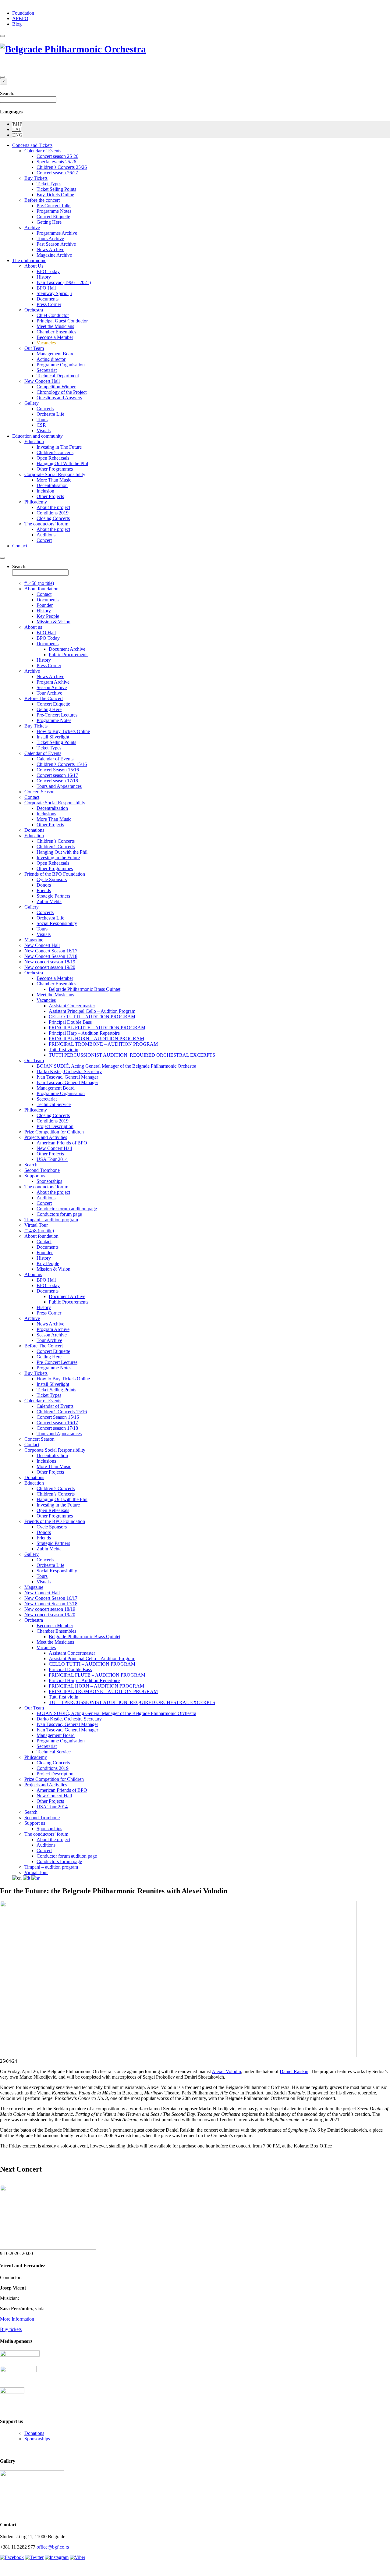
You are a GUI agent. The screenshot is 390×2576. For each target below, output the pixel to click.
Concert (44, 540)
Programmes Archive (57, 233)
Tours (42, 420)
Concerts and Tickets (32, 145)
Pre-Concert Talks (54, 206)
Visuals (44, 431)
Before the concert (42, 200)
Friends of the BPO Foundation (55, 874)
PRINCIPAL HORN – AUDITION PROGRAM (96, 1039)
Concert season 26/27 (57, 173)
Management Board (56, 354)
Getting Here (49, 222)
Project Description (55, 1126)
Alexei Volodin (226, 2071)
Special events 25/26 (56, 162)
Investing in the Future (58, 857)
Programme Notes (54, 211)
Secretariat (47, 370)
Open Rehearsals (53, 458)
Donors (44, 885)
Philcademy (36, 502)
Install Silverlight (53, 737)
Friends (44, 890)
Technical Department (58, 376)
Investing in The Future (59, 447)
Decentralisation (52, 485)
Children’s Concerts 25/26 (62, 167)
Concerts (45, 409)
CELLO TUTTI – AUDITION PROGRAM (92, 1017)
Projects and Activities (46, 1137)
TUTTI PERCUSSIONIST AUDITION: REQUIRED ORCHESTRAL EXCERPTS (132, 1055)
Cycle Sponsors (52, 879)
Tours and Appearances (59, 786)
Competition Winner (56, 387)
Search (31, 1165)
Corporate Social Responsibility (55, 474)
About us (33, 627)
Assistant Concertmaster (72, 1006)
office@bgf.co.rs (53, 2547)
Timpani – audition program (51, 1220)
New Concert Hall (42, 381)
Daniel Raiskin (294, 2071)
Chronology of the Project (62, 392)
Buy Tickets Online (55, 195)
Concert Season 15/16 (58, 770)
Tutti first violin (64, 1050)
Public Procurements (69, 655)
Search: (7, 93)
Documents (48, 299)
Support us (35, 1176)
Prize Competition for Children (54, 1132)
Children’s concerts (55, 452)
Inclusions (46, 814)
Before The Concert (44, 698)
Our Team (34, 348)
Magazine (34, 940)
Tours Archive (50, 238)
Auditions (46, 535)
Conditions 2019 (53, 513)
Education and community (37, 436)
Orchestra (34, 310)
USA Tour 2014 (52, 1159)
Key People (48, 616)
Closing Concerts (53, 518)
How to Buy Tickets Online (63, 731)
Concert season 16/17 (57, 775)
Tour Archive (49, 693)
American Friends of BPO (62, 1143)
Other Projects (50, 496)
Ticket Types (49, 184)
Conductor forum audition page (67, 1209)
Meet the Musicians (55, 326)
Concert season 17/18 (57, 781)
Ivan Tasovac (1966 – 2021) (64, 282)
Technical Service (54, 1104)
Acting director (51, 359)
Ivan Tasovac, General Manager (67, 1077)
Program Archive (53, 682)
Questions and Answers (59, 398)
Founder (45, 605)
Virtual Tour (36, 1225)
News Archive (50, 249)
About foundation (41, 589)
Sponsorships (49, 1181)
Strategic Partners (53, 896)
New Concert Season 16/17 (51, 951)
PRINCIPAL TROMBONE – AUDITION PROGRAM (103, 1044)
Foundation (23, 13)
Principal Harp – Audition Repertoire (84, 1033)
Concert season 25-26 (57, 156)
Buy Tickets (36, 178)
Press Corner (49, 304)
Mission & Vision (53, 622)
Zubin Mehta (49, 901)
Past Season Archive (56, 244)
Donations (34, 830)
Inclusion (45, 491)
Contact (20, 546)
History (44, 277)
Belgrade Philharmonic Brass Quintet (85, 989)
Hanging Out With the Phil (62, 463)
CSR (41, 425)
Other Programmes (55, 469)
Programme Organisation (61, 365)
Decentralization (52, 808)
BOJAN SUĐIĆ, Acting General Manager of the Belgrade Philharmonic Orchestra (116, 1066)
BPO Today (48, 271)
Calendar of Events (43, 151)
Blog (17, 24)
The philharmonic (29, 260)
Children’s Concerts (56, 841)
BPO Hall (46, 288)
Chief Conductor (53, 315)
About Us (34, 266)
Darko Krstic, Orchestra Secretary (69, 1071)
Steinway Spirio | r (54, 293)
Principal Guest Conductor (62, 321)
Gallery (32, 403)
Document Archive (67, 649)
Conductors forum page (59, 1214)
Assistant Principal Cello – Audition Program (92, 1011)
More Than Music (54, 480)
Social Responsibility (57, 923)
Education (34, 441)
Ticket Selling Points (56, 189)
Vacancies (46, 343)
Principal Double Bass (70, 1022)
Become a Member (55, 337)
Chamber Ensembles (56, 332)
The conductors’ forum (46, 524)
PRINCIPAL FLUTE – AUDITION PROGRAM (97, 1028)
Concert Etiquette (53, 217)
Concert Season (39, 792)
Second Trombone (42, 1170)
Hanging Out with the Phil (62, 852)
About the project (53, 507)
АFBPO (20, 18)
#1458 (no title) (39, 583)
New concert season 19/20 (50, 967)
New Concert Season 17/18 (51, 956)
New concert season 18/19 (50, 962)
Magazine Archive (54, 255)
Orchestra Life (50, 414)
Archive (32, 228)
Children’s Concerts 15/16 (62, 764)
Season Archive (52, 687)
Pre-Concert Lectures (57, 715)
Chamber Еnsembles (56, 984)
